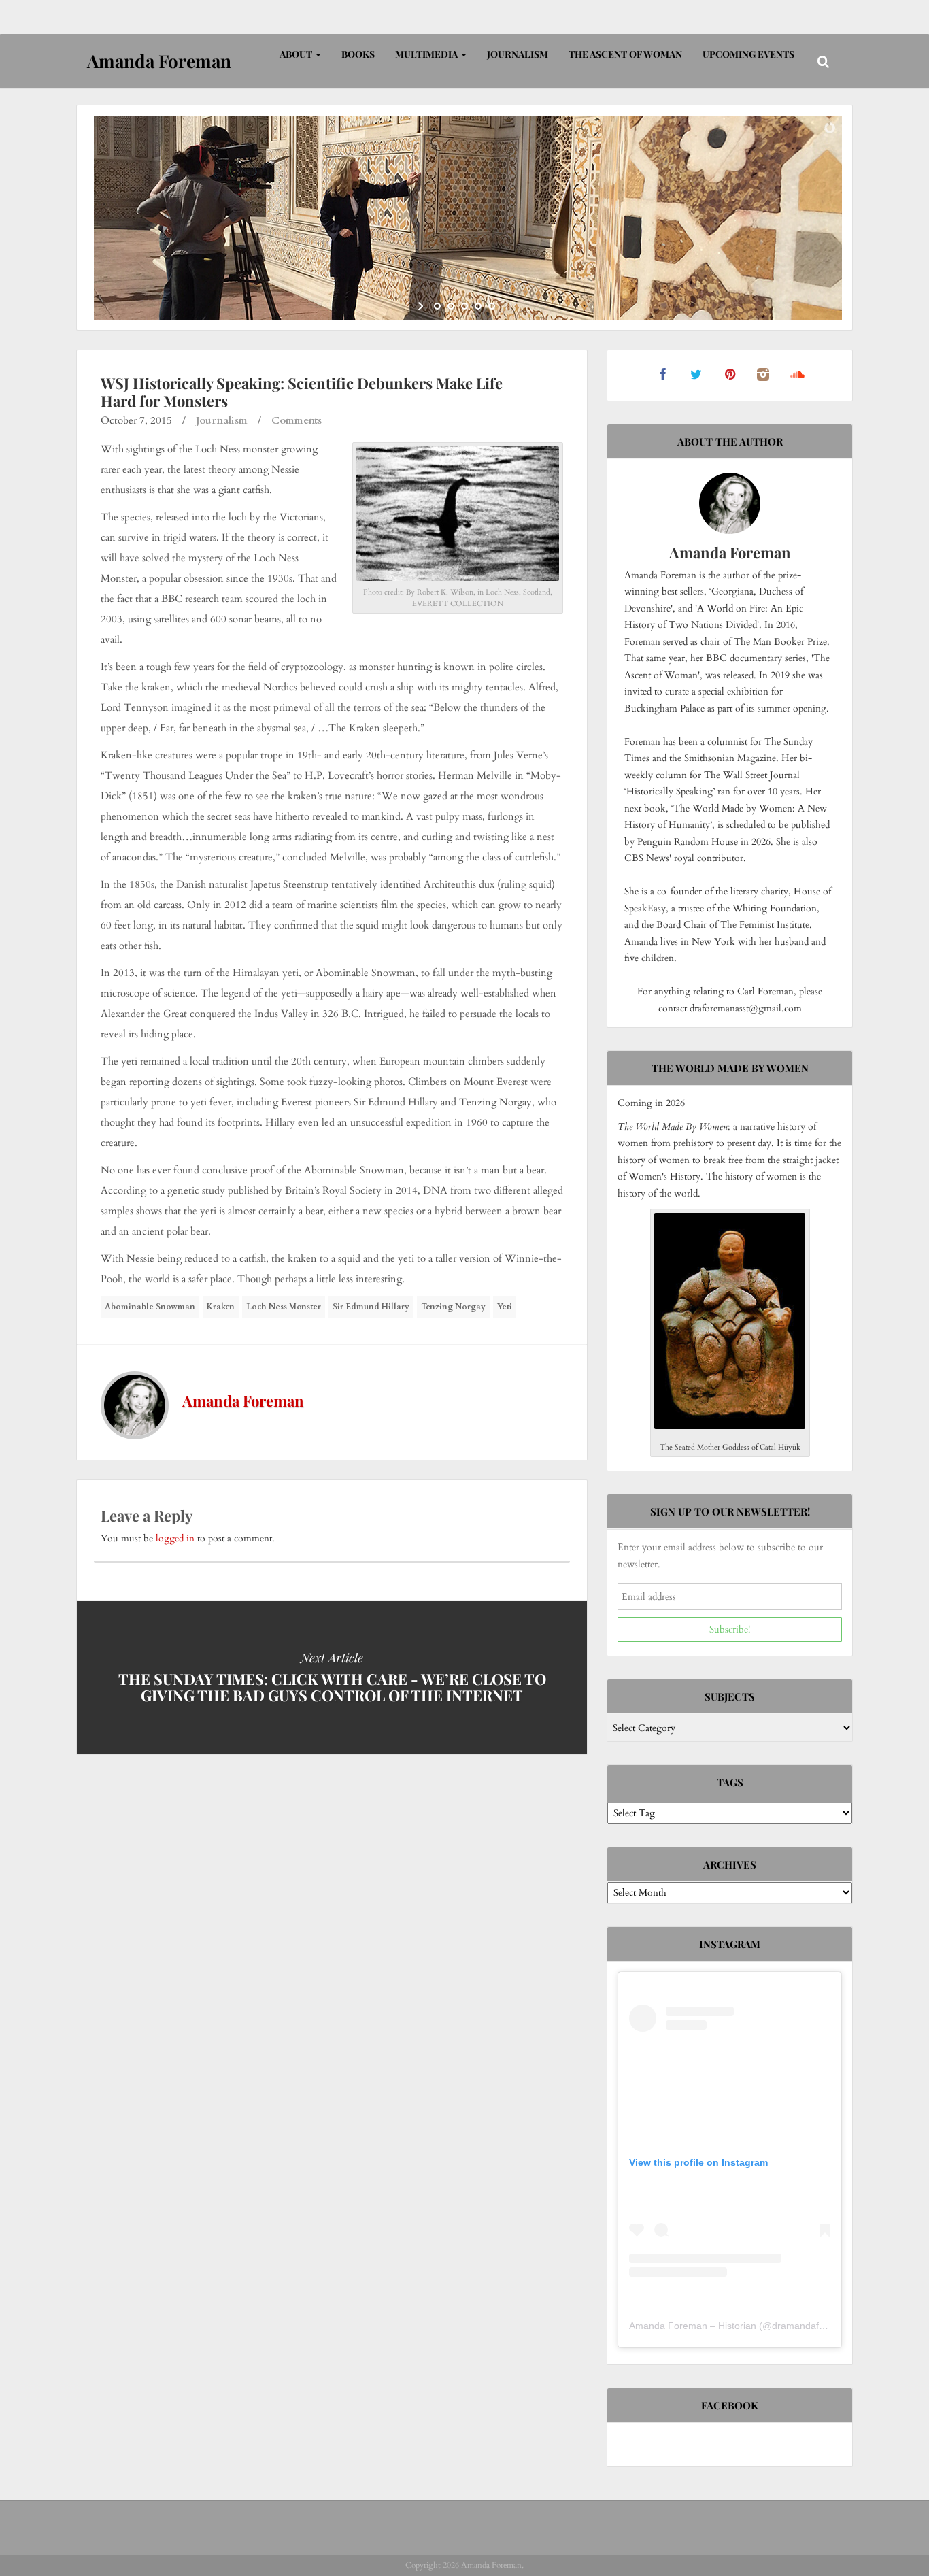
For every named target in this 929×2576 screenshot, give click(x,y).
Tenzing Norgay (453, 1307)
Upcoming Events (748, 54)
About (297, 54)
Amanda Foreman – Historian (693, 2326)
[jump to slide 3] (464, 306)
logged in (175, 1538)
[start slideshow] (422, 306)
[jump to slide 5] (492, 306)
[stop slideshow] (507, 306)
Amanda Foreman (243, 1401)
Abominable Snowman (150, 1307)
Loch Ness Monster (284, 1307)
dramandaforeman (812, 2326)
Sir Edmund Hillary (371, 1307)
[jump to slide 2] (451, 306)
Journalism (518, 54)
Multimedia (427, 54)
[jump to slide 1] (437, 306)
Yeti (505, 1307)
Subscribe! (730, 1629)
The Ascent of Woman (625, 54)
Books (358, 54)
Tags (730, 1782)
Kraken (221, 1307)
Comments (297, 420)
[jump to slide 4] (478, 306)
